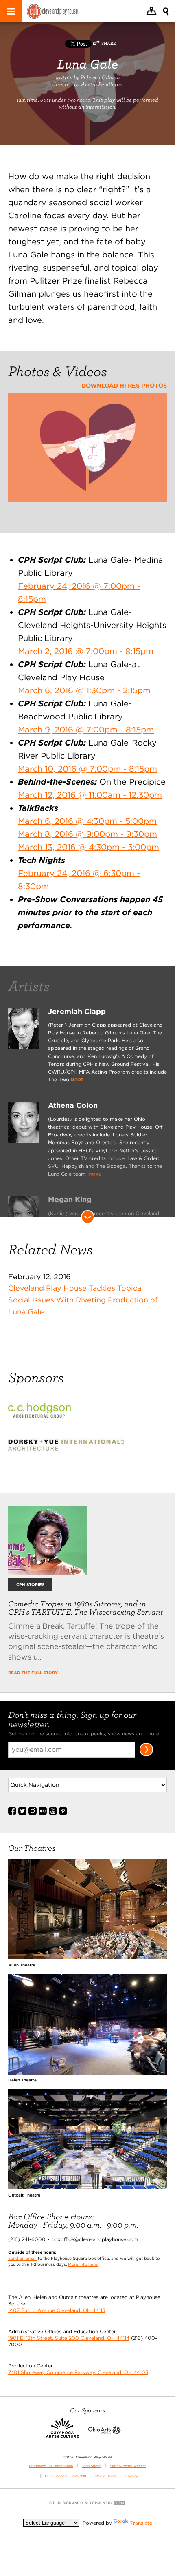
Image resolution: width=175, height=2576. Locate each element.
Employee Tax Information (51, 2466)
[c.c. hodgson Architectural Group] (46, 1416)
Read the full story (33, 1673)
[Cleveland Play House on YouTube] (53, 1813)
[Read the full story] (48, 1572)
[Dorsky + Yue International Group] (72, 1450)
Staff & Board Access (128, 2466)
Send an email (22, 2258)
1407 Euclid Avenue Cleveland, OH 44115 (57, 2310)
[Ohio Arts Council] (105, 2433)
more (77, 1080)
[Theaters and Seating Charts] (87, 1958)
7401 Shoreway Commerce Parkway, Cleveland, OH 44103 (78, 2372)
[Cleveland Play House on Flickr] (43, 1813)
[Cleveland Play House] (52, 12)
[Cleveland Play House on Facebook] (12, 1813)
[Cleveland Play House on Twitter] (22, 1813)
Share (108, 43)
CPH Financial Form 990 (66, 2476)
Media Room (106, 2476)
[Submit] (146, 1755)
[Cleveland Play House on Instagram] (33, 1813)
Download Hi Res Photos (124, 385)
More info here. (83, 2264)
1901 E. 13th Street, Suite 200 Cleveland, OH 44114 (69, 2338)
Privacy (132, 2476)
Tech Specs (91, 2466)
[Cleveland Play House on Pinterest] (63, 1813)
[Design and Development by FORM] (87, 2505)
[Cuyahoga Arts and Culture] (62, 2433)
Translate (141, 2523)
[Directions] (151, 12)
